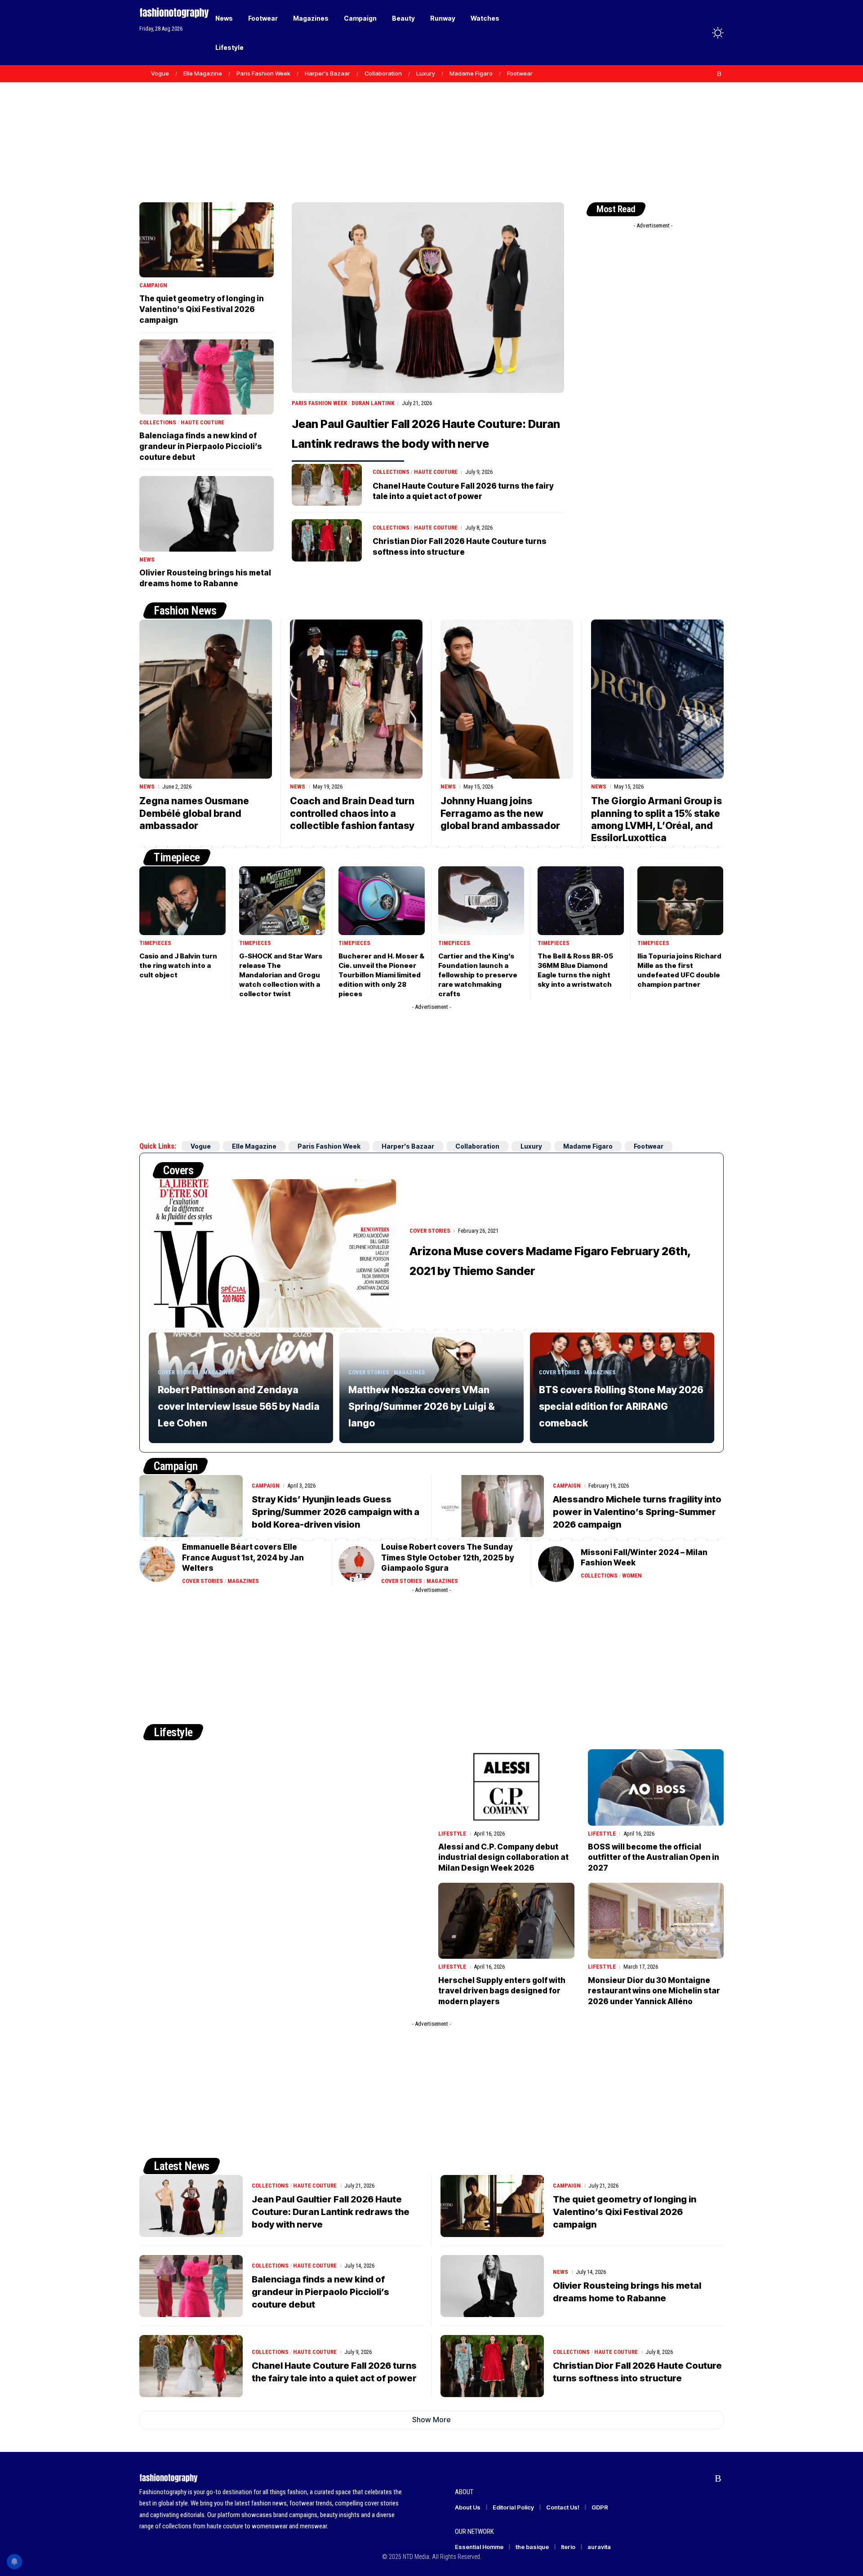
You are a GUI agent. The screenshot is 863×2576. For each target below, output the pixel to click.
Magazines (219, 1372)
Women (632, 1575)
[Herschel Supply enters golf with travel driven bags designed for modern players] (506, 1921)
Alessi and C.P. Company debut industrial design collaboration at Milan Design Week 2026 (503, 1858)
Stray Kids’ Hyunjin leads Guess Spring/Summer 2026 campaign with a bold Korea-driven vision (336, 1512)
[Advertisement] (431, 126)
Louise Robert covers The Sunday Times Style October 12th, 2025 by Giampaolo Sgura (448, 1558)
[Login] (683, 33)
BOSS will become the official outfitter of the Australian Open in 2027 (654, 1858)
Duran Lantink (373, 403)
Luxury (426, 73)
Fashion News (185, 611)
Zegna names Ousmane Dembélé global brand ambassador (194, 813)
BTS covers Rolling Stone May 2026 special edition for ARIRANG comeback (621, 1406)
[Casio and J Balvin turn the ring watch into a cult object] (182, 901)
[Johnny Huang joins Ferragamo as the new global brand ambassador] (507, 699)
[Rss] (719, 74)
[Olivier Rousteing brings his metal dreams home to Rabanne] (207, 514)
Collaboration (383, 73)
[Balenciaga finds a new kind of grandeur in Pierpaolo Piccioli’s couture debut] (207, 377)
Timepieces (155, 943)
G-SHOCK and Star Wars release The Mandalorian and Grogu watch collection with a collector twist (281, 975)
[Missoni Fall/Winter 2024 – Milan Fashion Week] (556, 1564)
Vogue (160, 73)
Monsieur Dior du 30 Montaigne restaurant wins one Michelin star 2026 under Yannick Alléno (654, 1991)
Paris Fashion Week (263, 73)
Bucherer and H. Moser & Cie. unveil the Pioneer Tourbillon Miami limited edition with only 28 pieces (381, 975)
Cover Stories (430, 1231)
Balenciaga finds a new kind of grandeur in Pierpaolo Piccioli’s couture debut (201, 446)
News (147, 559)
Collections (391, 472)
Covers (178, 1170)
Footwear (520, 73)
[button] (701, 33)
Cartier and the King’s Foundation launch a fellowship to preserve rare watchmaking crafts (478, 975)
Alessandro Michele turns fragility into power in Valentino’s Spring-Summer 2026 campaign (637, 1512)
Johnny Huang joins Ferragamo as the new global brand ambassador (500, 813)
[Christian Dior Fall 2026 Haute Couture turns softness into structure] (327, 540)
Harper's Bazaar (327, 73)
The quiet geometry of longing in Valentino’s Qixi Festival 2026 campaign (202, 309)
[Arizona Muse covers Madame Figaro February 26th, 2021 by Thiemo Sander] (272, 1253)
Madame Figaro (471, 73)
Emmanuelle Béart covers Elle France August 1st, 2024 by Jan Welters (243, 1558)
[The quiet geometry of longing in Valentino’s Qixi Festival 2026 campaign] (207, 240)
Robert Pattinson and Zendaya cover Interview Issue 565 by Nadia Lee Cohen (239, 1406)
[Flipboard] (710, 74)
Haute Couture (436, 472)
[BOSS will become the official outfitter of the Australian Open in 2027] (656, 1787)
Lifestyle (173, 1732)
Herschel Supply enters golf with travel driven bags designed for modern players (502, 1991)
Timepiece (177, 857)
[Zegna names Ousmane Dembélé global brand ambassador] (206, 699)
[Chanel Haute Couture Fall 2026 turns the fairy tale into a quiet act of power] (327, 485)
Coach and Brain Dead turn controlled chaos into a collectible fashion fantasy (352, 813)
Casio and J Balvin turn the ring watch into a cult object (178, 965)
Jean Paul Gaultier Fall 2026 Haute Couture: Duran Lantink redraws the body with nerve (331, 2212)
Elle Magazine (203, 73)
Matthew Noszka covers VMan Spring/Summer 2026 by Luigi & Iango (422, 1406)
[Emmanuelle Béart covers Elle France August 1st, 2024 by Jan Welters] (157, 1564)
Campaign (153, 285)
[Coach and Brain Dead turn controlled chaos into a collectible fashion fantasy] (356, 699)
